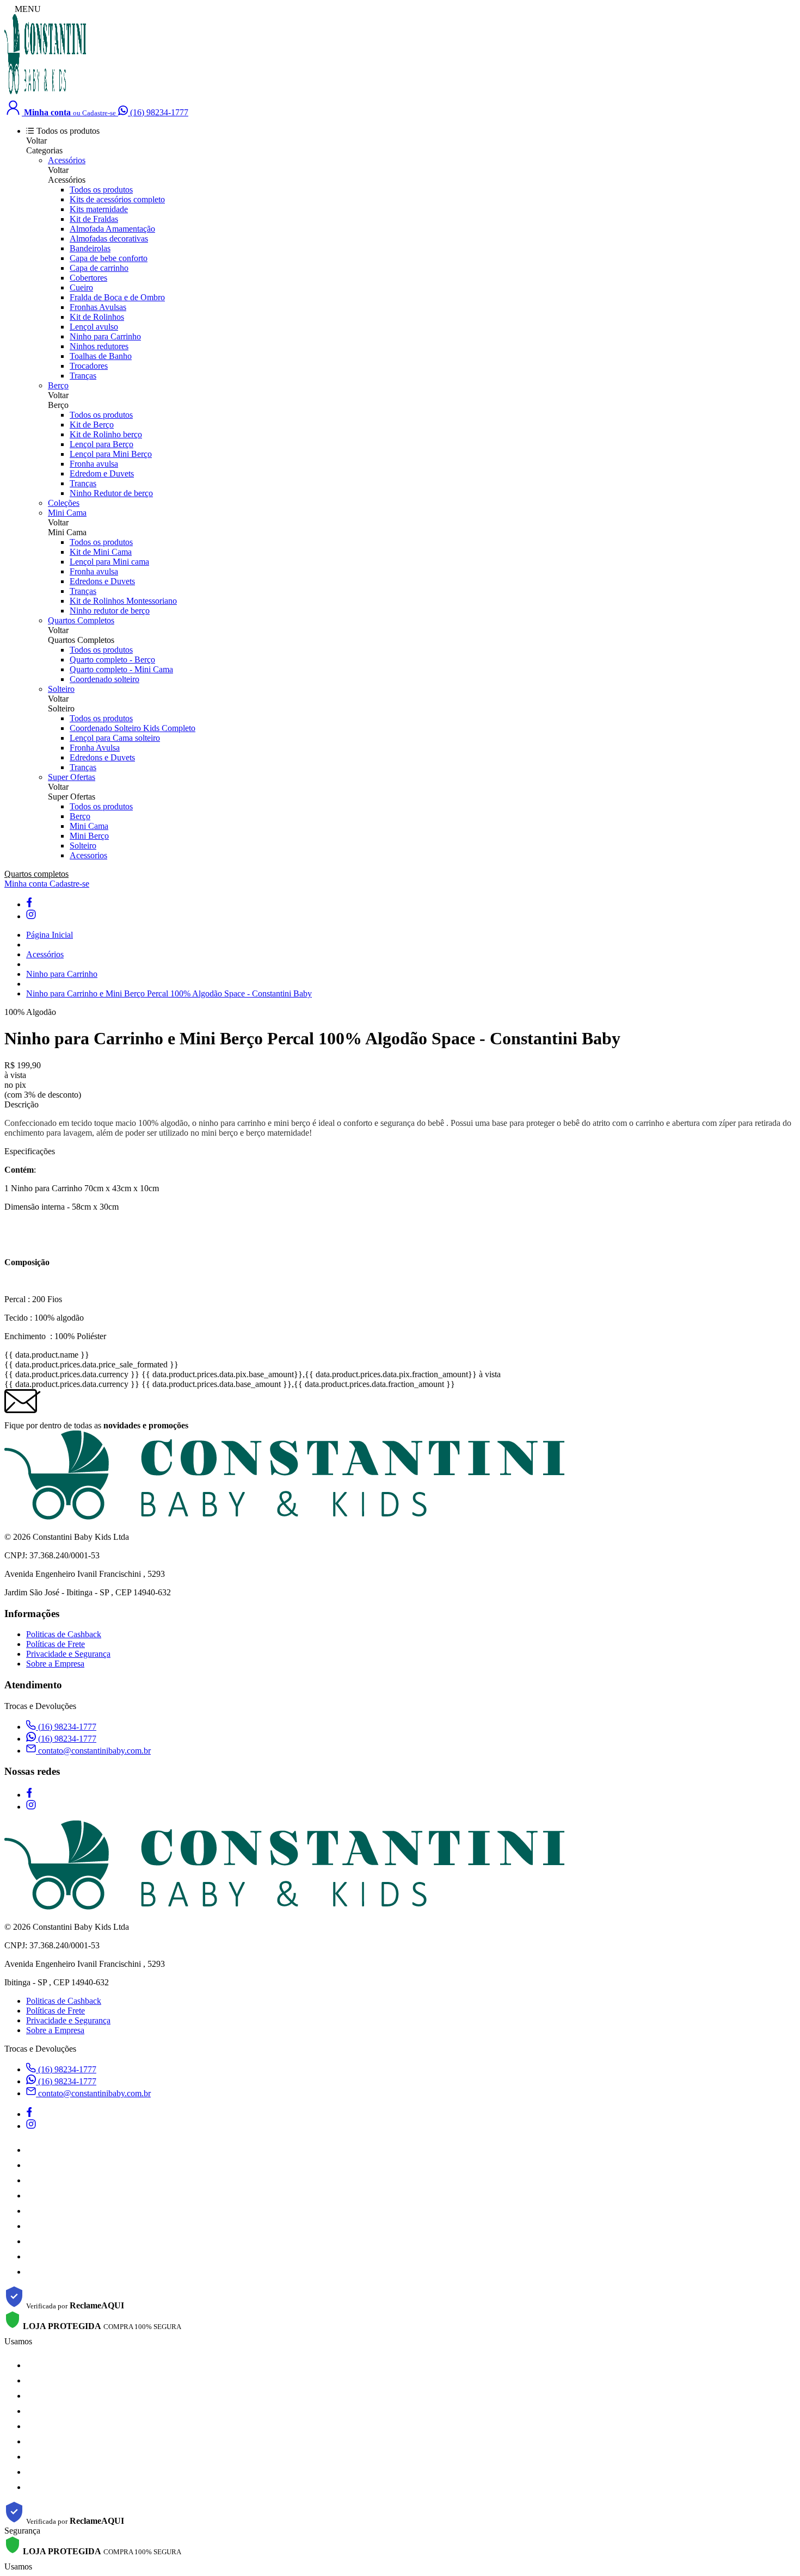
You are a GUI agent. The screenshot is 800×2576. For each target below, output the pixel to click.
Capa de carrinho (99, 268)
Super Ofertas (72, 777)
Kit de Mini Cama (101, 552)
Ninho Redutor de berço (111, 493)
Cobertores (88, 278)
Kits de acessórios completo (117, 199)
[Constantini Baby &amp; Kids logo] (45, 93)
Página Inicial (50, 935)
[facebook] (29, 904)
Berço (58, 385)
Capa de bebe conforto (109, 258)
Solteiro (61, 689)
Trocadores (89, 366)
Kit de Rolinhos (97, 317)
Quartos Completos (81, 620)
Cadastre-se (69, 884)
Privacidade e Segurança (68, 1654)
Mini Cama (67, 513)
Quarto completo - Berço (112, 660)
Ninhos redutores (99, 346)
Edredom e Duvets (102, 473)
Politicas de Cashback (64, 1634)
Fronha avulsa (94, 464)
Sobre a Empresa (55, 1664)
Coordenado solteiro (104, 679)
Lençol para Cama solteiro (115, 738)
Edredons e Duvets (102, 581)
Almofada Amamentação (112, 229)
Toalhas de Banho (101, 356)
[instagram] (31, 916)
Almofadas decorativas (109, 239)
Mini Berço (89, 836)
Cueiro (81, 287)
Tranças (83, 376)
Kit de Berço (92, 425)
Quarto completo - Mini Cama (121, 669)
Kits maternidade (99, 209)
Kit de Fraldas (94, 219)
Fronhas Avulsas (98, 307)
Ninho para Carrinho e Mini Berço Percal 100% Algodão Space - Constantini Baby (169, 993)
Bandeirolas (90, 248)
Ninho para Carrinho (105, 336)
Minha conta (27, 884)
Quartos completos (36, 874)
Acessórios (67, 160)
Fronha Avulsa (95, 748)
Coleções (64, 503)
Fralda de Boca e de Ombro (117, 297)
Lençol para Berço (101, 444)
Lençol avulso (94, 327)
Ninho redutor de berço (110, 611)
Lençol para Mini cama (109, 562)
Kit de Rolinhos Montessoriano (123, 601)
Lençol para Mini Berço (111, 454)
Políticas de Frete (56, 1644)
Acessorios (88, 855)
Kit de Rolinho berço (106, 434)
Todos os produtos (101, 190)
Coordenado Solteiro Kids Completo (133, 728)
